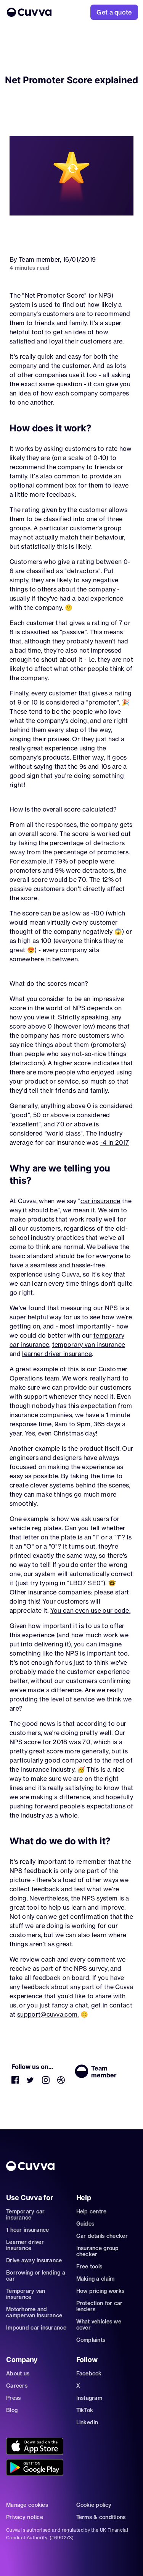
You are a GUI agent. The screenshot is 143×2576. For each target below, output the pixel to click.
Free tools (89, 2267)
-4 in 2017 (115, 1142)
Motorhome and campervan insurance (34, 2312)
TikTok (85, 2410)
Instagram (89, 2398)
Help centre (92, 2211)
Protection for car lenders (100, 2306)
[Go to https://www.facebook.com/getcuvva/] (15, 2082)
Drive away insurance (34, 2260)
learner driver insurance (57, 1354)
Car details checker (102, 2236)
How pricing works (100, 2291)
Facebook (89, 2373)
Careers (17, 2386)
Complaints (91, 2340)
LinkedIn (87, 2422)
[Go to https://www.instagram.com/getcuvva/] (46, 2082)
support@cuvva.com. (48, 2014)
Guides (85, 2224)
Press (13, 2398)
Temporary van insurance (26, 2294)
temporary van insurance (89, 1345)
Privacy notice (25, 2517)
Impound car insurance (36, 2328)
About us (18, 2373)
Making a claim (96, 2279)
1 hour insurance (27, 2230)
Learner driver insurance (25, 2245)
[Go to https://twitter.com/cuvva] (31, 2082)
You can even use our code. (90, 1610)
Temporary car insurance (26, 2215)
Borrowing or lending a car (36, 2276)
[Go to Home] (29, 12)
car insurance (100, 1201)
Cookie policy (94, 2505)
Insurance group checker (98, 2251)
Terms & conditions (101, 2517)
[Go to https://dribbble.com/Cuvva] (61, 2082)
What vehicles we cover (99, 2325)
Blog (12, 2410)
